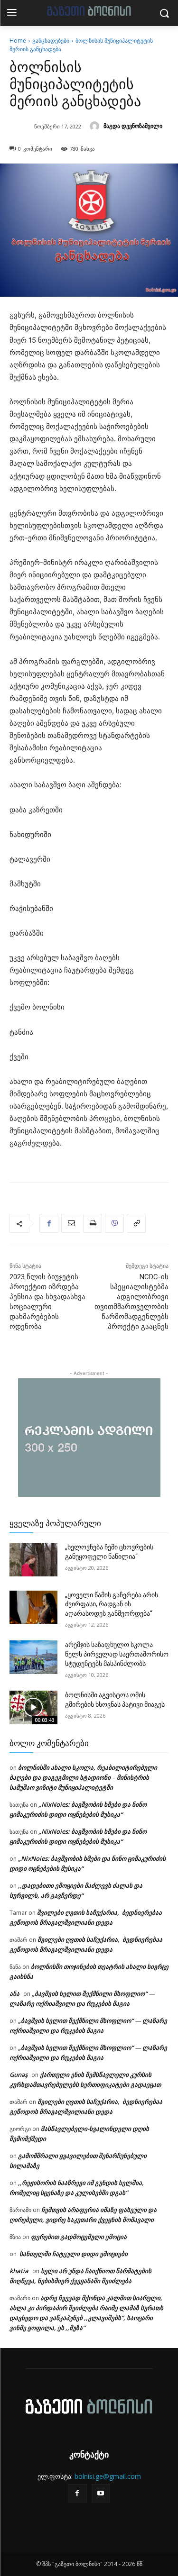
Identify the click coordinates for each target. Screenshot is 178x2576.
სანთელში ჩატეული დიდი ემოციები (73, 2254)
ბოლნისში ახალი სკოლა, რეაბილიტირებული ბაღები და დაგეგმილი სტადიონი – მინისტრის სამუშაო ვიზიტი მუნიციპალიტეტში (83, 1777)
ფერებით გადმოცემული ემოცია (79, 2237)
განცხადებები (51, 41)
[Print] (93, 1223)
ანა (14, 1993)
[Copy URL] (136, 1223)
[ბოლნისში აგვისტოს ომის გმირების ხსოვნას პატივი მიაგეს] (33, 1707)
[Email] (71, 1223)
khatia (19, 2271)
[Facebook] (49, 1223)
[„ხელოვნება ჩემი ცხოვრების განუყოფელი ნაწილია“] (33, 1559)
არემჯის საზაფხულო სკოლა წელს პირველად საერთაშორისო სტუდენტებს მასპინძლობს (117, 1654)
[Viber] (114, 1223)
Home (18, 41)
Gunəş (19, 2075)
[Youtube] (101, 2493)
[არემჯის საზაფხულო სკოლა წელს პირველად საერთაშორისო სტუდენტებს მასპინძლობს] (33, 1657)
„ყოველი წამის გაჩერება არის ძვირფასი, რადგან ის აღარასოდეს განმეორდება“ (112, 1604)
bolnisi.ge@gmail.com (108, 2476)
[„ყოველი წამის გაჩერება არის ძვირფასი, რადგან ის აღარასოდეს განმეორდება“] (33, 1607)
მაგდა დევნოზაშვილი (133, 126)
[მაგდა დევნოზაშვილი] (96, 126)
